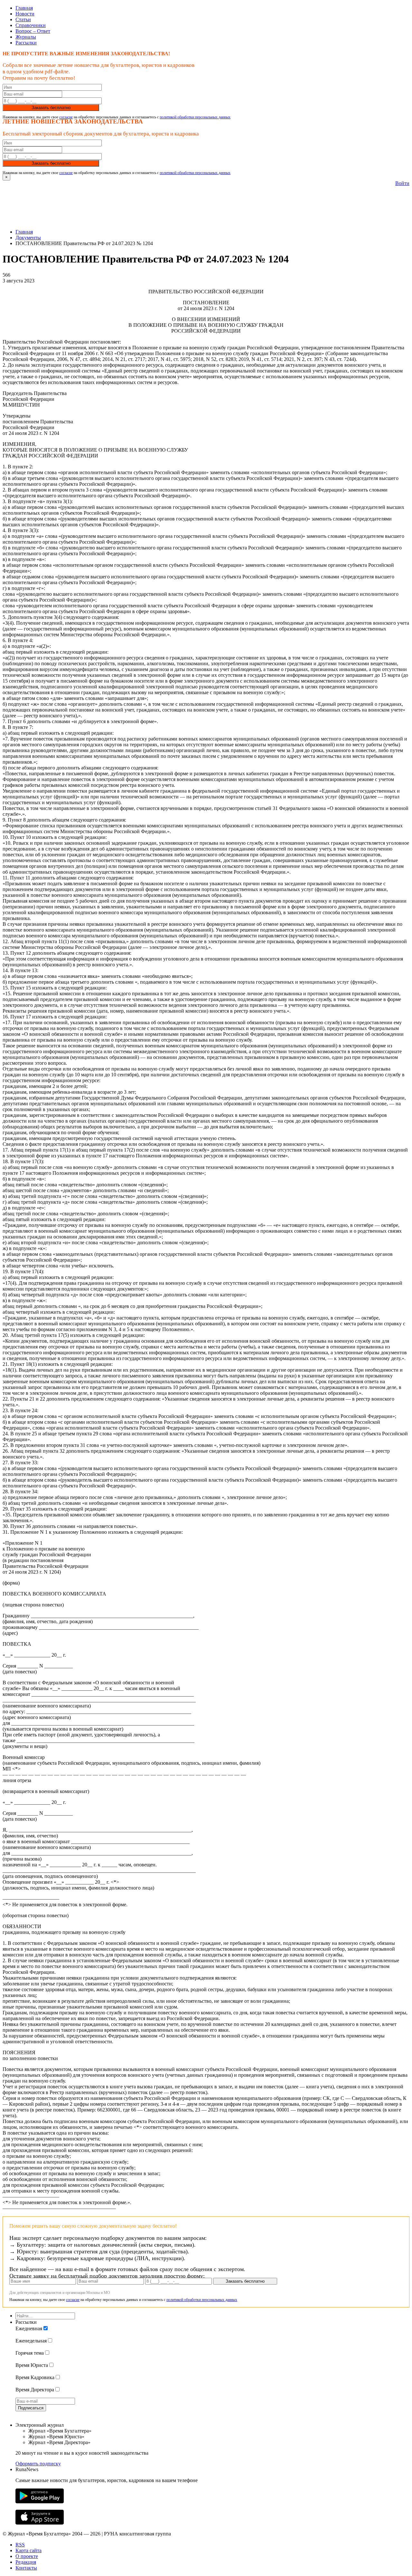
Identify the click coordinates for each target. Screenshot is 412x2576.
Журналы (26, 37)
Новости (25, 14)
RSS (20, 2545)
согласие (66, 117)
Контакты (26, 2568)
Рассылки (26, 43)
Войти (402, 183)
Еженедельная (31, 2341)
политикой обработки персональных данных (195, 117)
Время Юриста (32, 2365)
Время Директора (35, 2390)
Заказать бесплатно (51, 108)
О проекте (27, 2556)
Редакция (26, 2562)
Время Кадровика (35, 2377)
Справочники (31, 25)
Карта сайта (28, 2550)
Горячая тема (30, 2353)
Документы (28, 238)
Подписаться (31, 2408)
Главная (24, 8)
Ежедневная (29, 2328)
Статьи (23, 19)
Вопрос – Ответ (33, 31)
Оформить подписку (38, 2464)
